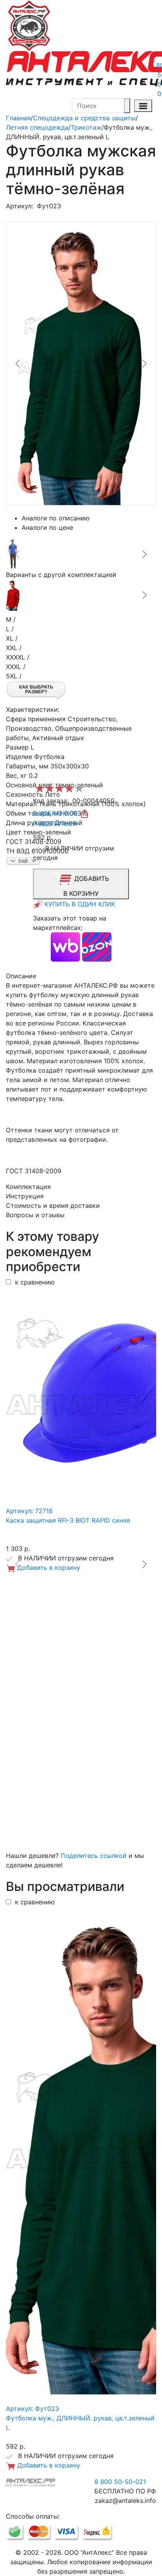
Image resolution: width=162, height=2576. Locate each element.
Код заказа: (51, 801)
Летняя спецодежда (37, 127)
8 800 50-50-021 (120, 2482)
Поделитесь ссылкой (94, 1856)
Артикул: (19, 206)
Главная (18, 118)
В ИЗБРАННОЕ (56, 813)
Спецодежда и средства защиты (84, 118)
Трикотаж (86, 127)
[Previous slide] (18, 364)
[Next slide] (144, 364)
